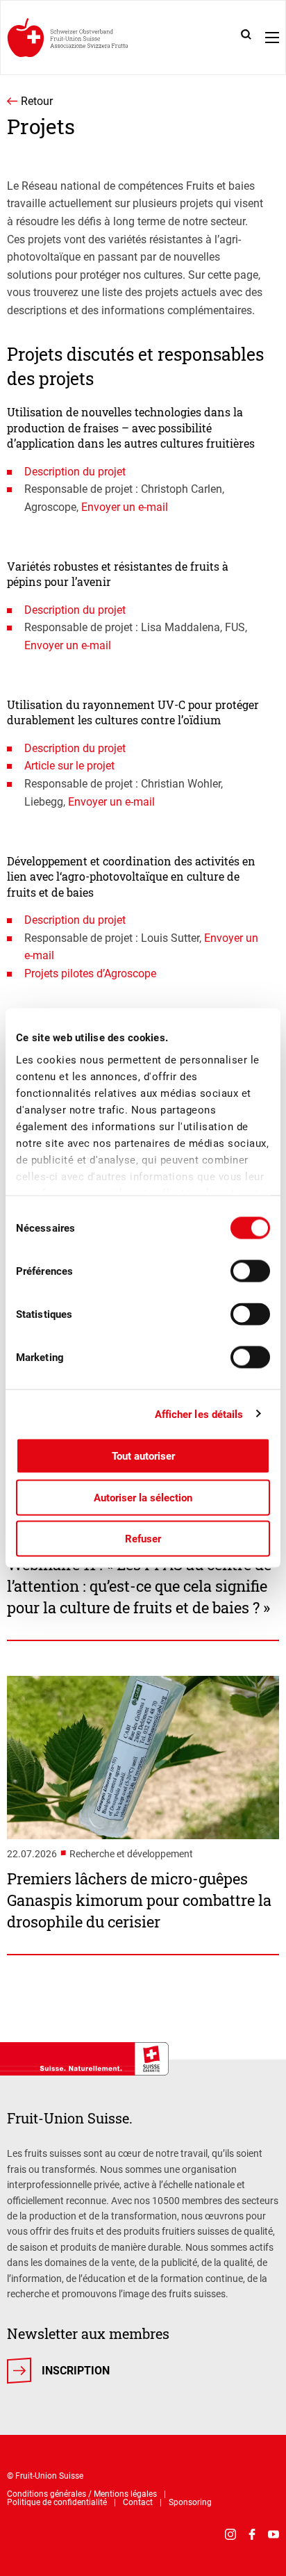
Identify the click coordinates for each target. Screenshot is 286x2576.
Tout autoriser (143, 1456)
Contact (138, 2502)
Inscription (76, 2371)
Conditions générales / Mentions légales (82, 2494)
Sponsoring (190, 2502)
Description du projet (75, 472)
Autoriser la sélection (143, 1497)
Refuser (143, 1539)
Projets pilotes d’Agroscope (90, 973)
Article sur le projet (69, 766)
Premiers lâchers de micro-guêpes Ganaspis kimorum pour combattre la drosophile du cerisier (139, 1900)
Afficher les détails (199, 1414)
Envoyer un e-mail (125, 507)
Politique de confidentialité (57, 2502)
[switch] (250, 1271)
